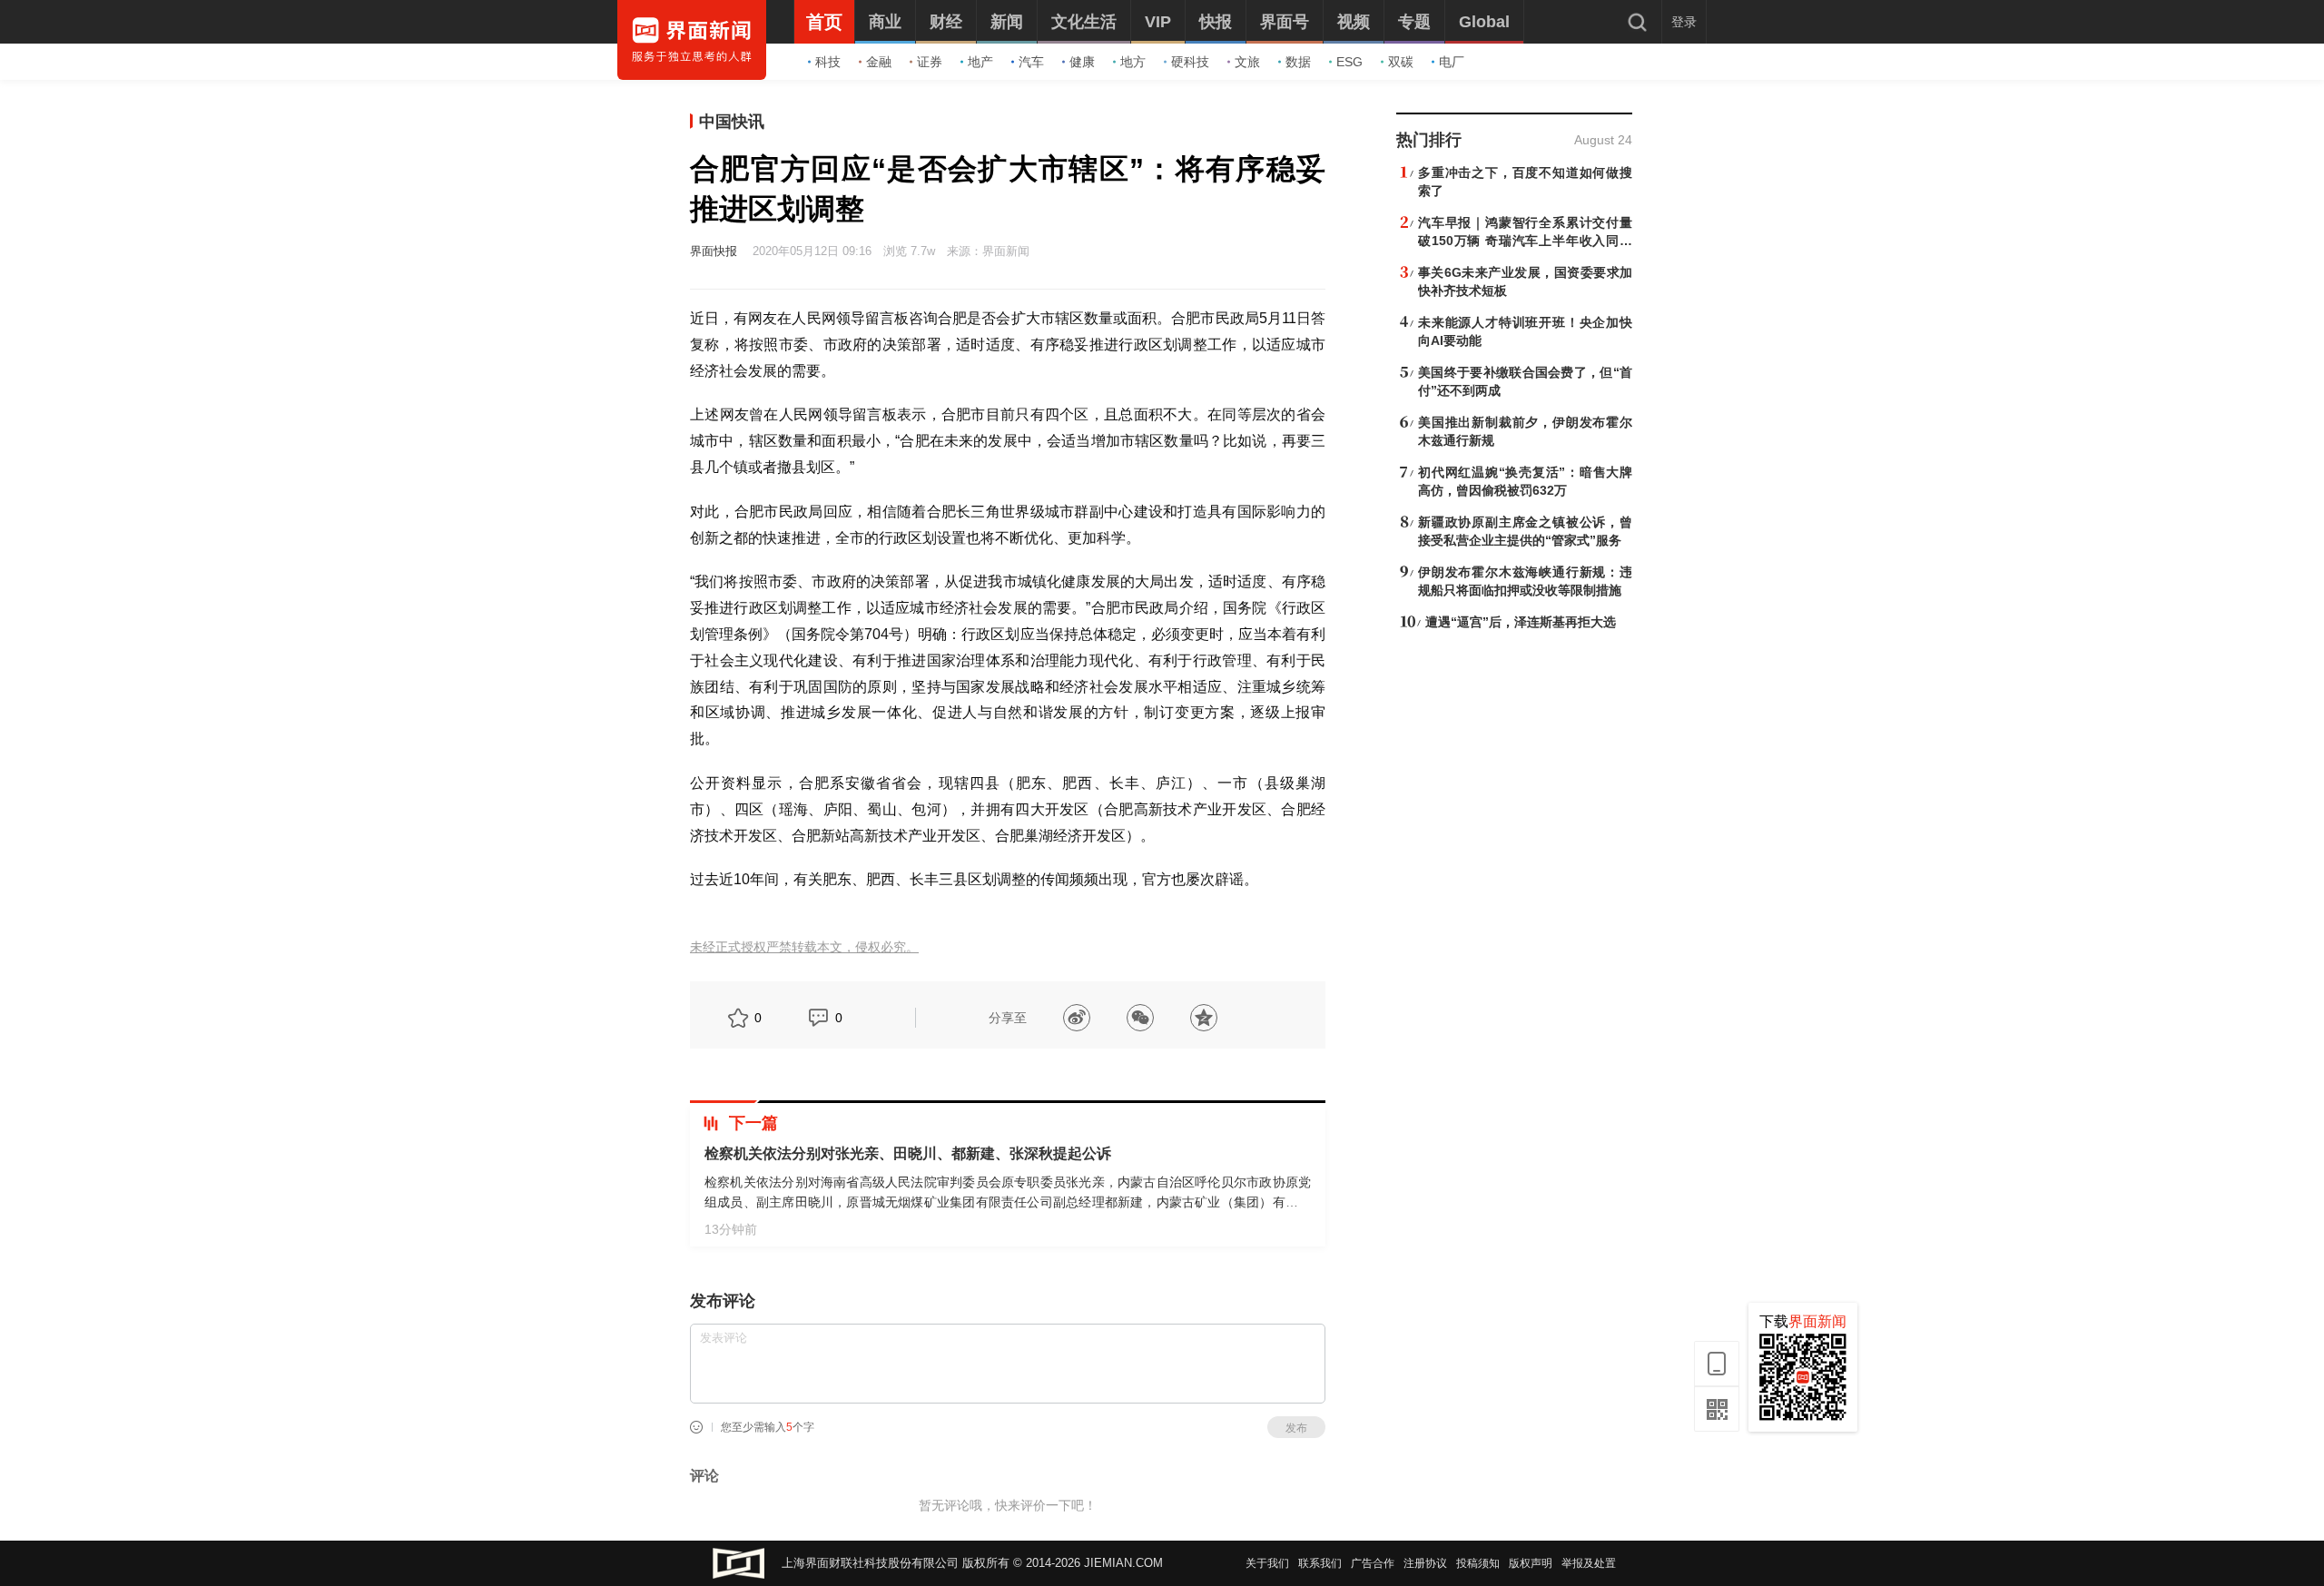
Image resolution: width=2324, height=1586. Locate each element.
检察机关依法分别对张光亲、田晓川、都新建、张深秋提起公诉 (908, 1153)
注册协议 (1425, 1563)
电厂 (1452, 62)
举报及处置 (1589, 1563)
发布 (1296, 1428)
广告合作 (1373, 1563)
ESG (1349, 62)
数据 (1298, 62)
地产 (980, 62)
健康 (1082, 62)
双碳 (1401, 62)
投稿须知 (1478, 1563)
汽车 (1031, 62)
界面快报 (714, 251)
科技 (828, 62)
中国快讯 (732, 122)
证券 (930, 62)
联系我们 (1320, 1563)
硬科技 (1190, 62)
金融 (879, 62)
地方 (1133, 62)
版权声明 (1531, 1563)
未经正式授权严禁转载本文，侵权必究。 (804, 947)
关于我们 (1267, 1563)
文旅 (1247, 62)
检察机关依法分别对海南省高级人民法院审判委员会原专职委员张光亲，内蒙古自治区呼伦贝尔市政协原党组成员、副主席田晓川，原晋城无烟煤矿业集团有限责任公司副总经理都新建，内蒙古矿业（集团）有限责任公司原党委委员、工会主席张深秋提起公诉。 (1008, 1202)
